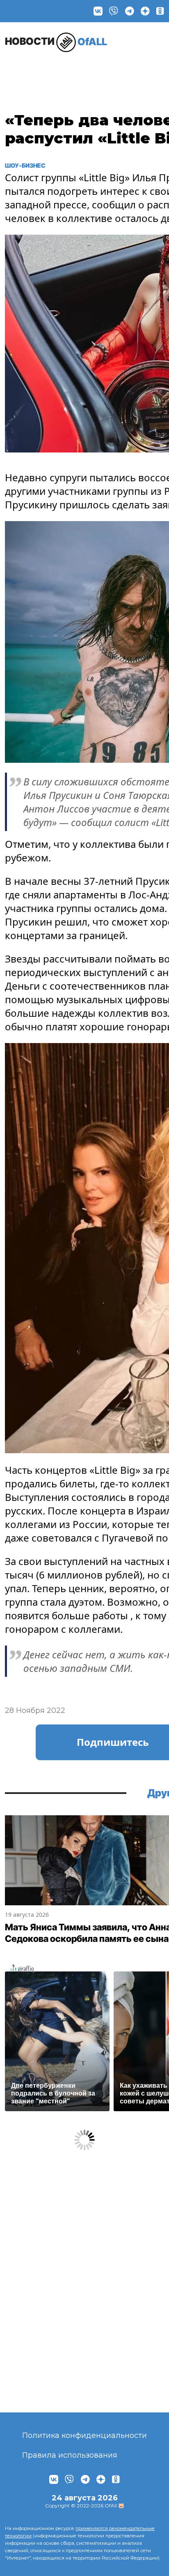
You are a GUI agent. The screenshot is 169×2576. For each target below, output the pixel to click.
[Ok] (160, 11)
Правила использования (70, 2455)
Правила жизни (70, 72)
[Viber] (114, 11)
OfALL (56, 41)
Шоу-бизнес (26, 72)
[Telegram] (130, 11)
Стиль (113, 68)
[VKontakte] (98, 11)
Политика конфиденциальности (84, 2435)
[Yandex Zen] (145, 11)
